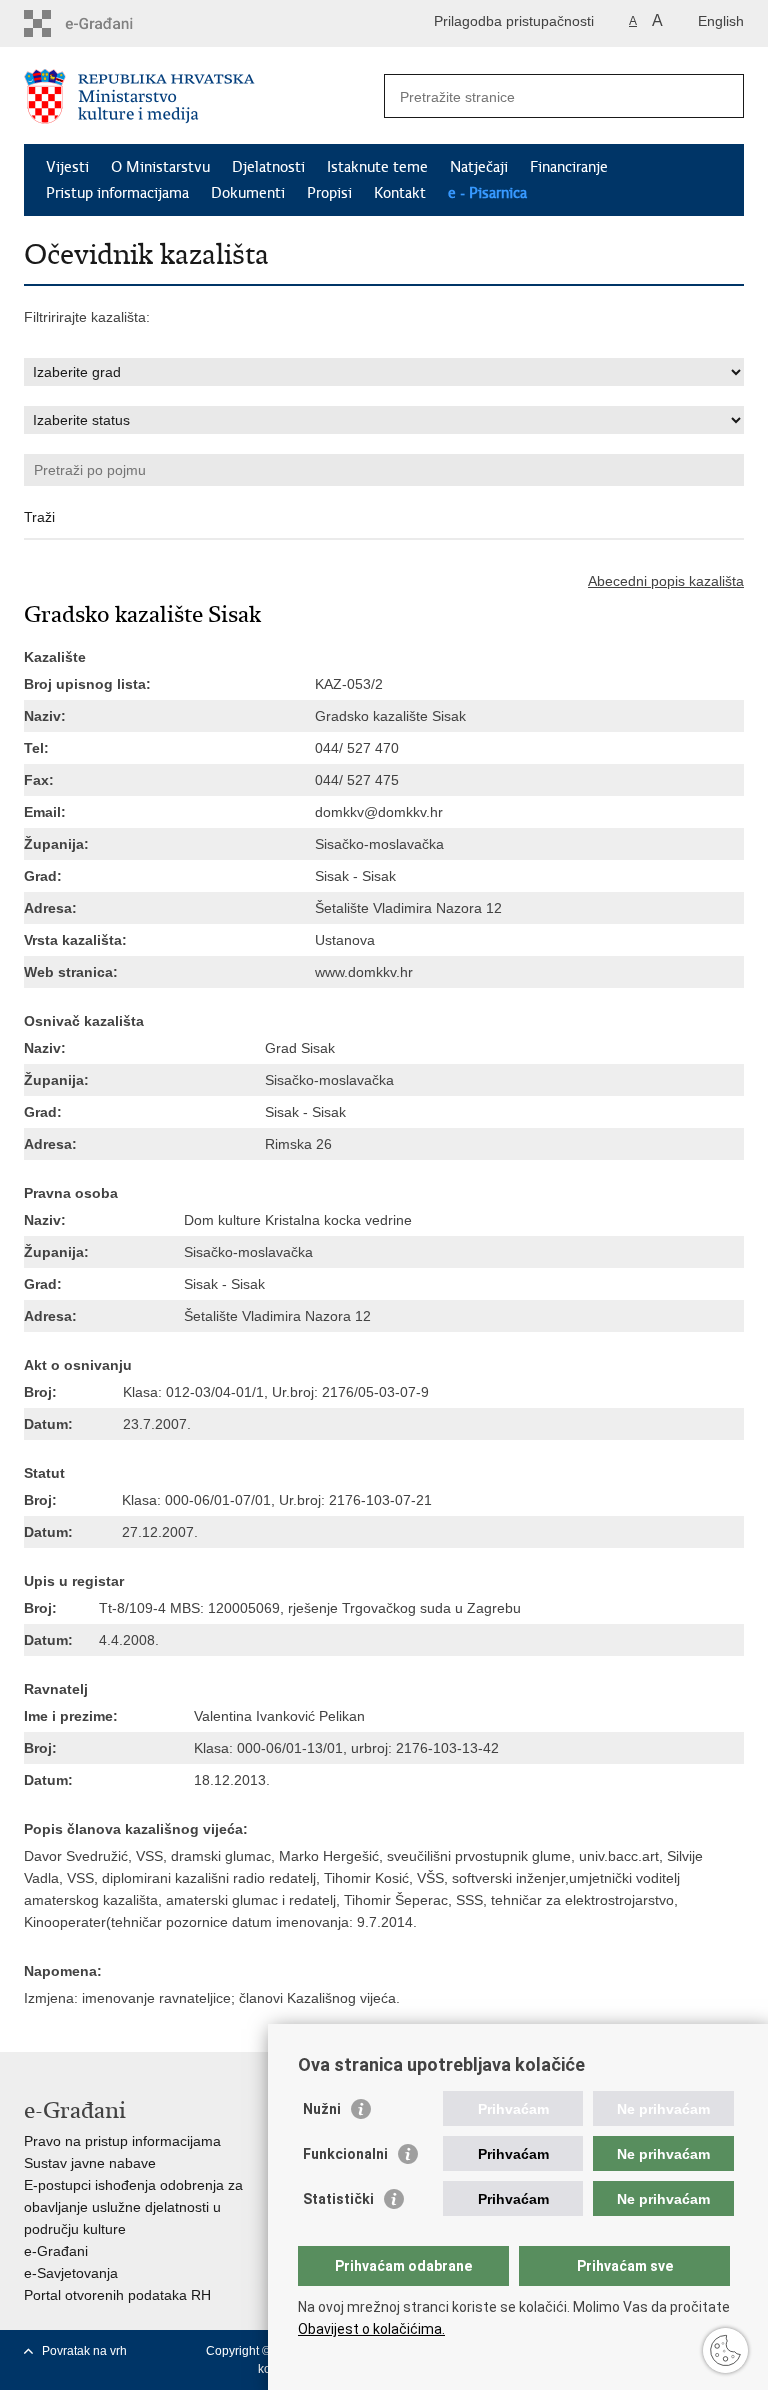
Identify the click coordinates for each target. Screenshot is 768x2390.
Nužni (322, 2109)
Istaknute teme (377, 167)
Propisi (329, 193)
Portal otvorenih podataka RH (117, 2295)
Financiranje (569, 167)
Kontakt (400, 193)
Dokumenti (248, 193)
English (721, 21)
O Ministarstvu (160, 167)
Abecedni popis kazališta (666, 581)
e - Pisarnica (487, 193)
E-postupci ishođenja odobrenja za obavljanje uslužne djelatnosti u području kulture (133, 2207)
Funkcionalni (345, 2154)
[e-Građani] (109, 23)
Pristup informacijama (117, 193)
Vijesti (67, 167)
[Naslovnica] (204, 96)
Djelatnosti (268, 167)
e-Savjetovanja (71, 2273)
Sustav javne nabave (90, 2163)
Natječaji (479, 167)
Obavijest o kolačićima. (371, 2329)
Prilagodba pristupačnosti (514, 21)
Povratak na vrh (84, 2351)
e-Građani (56, 2251)
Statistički (338, 2199)
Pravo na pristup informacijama (122, 2141)
